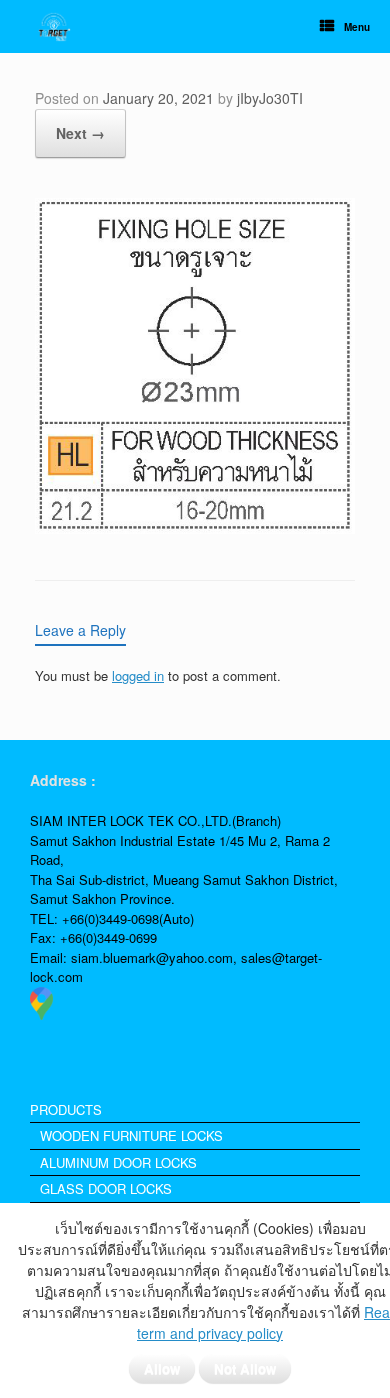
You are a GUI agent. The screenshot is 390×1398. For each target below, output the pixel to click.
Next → (80, 133)
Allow (162, 1368)
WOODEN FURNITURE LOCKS (131, 1135)
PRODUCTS (66, 1109)
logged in (138, 675)
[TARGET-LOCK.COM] (54, 26)
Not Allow (245, 1368)
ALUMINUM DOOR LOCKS (118, 1162)
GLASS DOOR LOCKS (106, 1188)
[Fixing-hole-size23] (195, 527)
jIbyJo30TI (270, 98)
